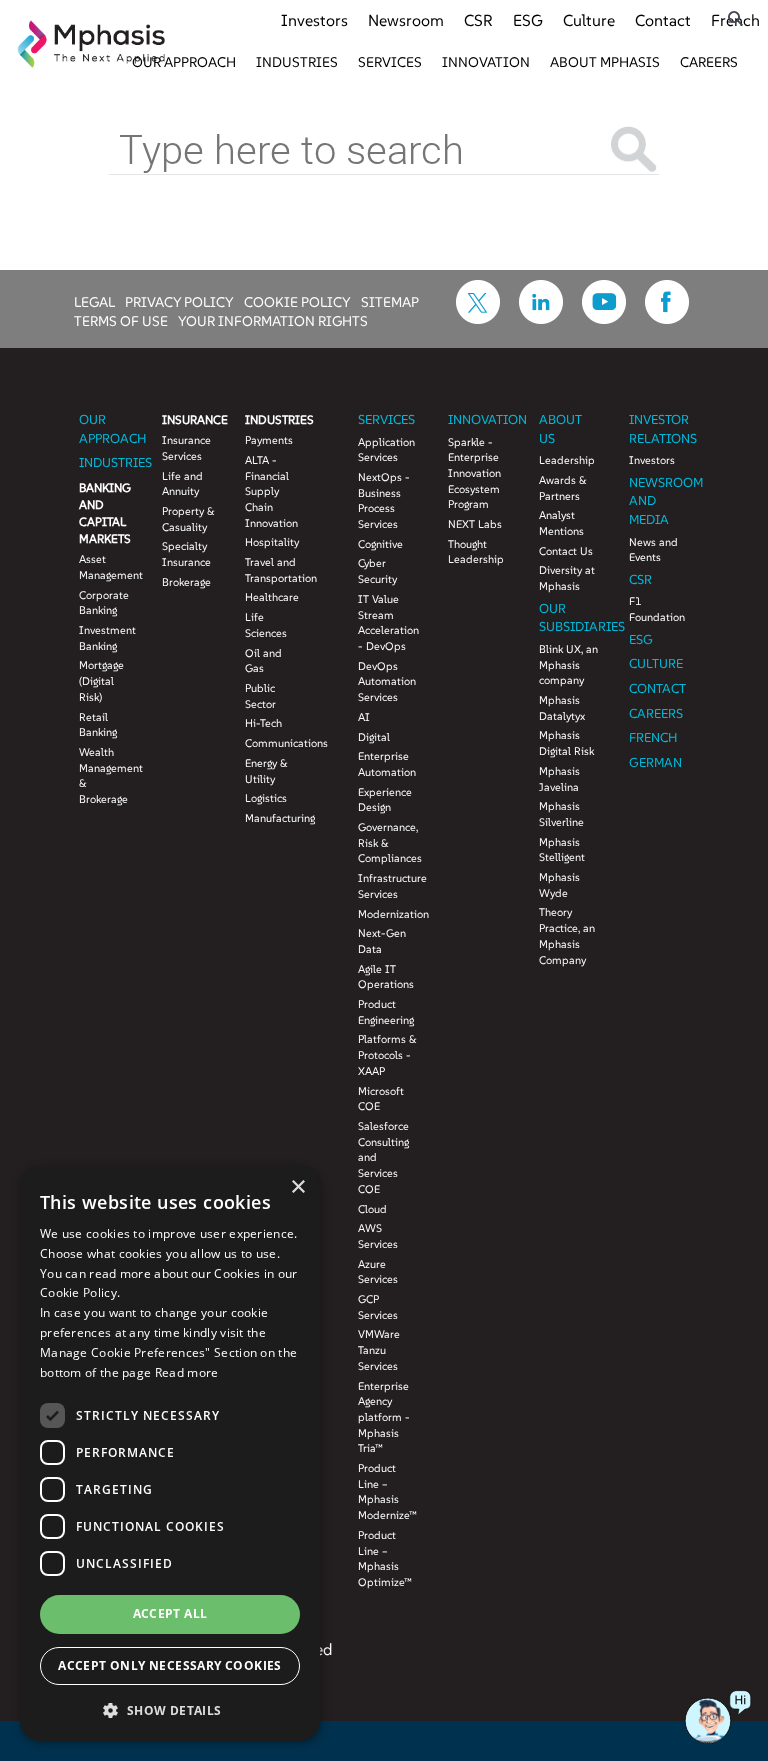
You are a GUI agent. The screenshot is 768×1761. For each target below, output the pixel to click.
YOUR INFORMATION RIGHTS (273, 320)
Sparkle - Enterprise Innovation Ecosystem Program (474, 473)
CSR (478, 20)
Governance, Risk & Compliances (388, 842)
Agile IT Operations (386, 977)
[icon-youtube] (604, 318)
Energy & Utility (266, 771)
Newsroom (406, 20)
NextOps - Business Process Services (384, 500)
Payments (269, 440)
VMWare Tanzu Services (379, 1349)
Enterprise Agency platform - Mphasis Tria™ (384, 1417)
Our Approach (184, 62)
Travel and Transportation (271, 570)
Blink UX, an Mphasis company (568, 664)
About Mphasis (605, 62)
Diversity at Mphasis (567, 578)
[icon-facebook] (667, 318)
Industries (297, 62)
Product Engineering (386, 1012)
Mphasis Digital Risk (566, 743)
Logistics (266, 798)
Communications (271, 743)
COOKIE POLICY (297, 301)
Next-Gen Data (382, 941)
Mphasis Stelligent (562, 850)
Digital (374, 737)
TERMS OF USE (121, 320)
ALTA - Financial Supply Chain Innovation (271, 491)
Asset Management (105, 567)
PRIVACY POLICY (179, 301)
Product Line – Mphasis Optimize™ (385, 1558)
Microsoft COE (381, 1099)
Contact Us (566, 551)
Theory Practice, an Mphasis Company (567, 935)
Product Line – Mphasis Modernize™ (387, 1491)
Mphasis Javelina (559, 779)
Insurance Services (186, 448)
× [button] (297, 1187)
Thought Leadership (476, 552)
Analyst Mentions (561, 523)
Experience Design (385, 800)
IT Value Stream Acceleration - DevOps (388, 622)
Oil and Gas (263, 661)
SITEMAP (390, 301)
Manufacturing (271, 818)
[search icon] (735, 18)
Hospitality (271, 542)
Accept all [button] (170, 1613)
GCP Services (378, 1307)
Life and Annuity (182, 484)
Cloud (372, 1209)
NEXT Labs (475, 524)
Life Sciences (266, 625)
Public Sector (260, 696)
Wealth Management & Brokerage (105, 775)
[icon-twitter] (478, 318)
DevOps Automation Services (387, 681)
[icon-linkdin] (541, 318)
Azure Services (378, 1272)
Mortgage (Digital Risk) (101, 680)
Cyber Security (377, 571)
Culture (589, 20)
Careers (709, 62)
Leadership (567, 460)
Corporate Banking (104, 603)
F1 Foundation (657, 609)
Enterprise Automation (387, 764)
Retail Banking (98, 725)
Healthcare (271, 597)
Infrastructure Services (388, 886)
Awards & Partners (563, 488)
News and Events (653, 550)
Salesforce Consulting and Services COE (383, 1157)
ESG (528, 20)
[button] (170, 1709)
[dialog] (170, 1453)
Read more (187, 1372)
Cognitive (380, 544)
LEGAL (94, 301)
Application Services (386, 450)
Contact (663, 20)
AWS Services (378, 1236)
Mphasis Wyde (559, 885)
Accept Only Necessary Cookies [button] (170, 1665)
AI (364, 717)
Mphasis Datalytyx (562, 708)
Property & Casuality (188, 519)
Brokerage (186, 582)
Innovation (486, 62)
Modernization (388, 914)
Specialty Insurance (186, 554)
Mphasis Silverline (561, 814)
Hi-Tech (263, 723)
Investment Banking (105, 638)
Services (390, 62)
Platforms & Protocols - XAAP (387, 1054)
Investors (314, 20)
